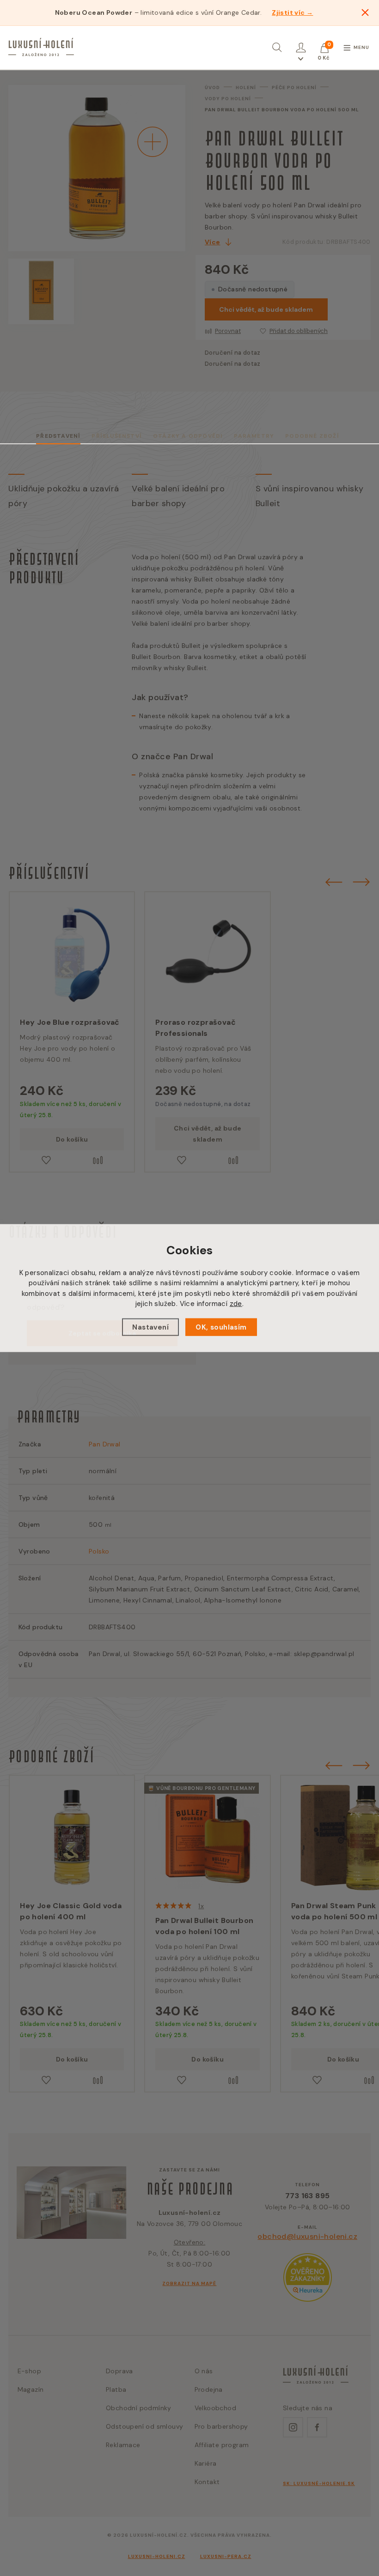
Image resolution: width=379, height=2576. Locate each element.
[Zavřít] (365, 12)
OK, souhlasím (221, 1327)
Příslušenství (117, 436)
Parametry (254, 436)
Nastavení (150, 1327)
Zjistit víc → (292, 12)
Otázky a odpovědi (188, 436)
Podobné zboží (312, 436)
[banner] (41, 47)
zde (236, 1304)
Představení (58, 436)
